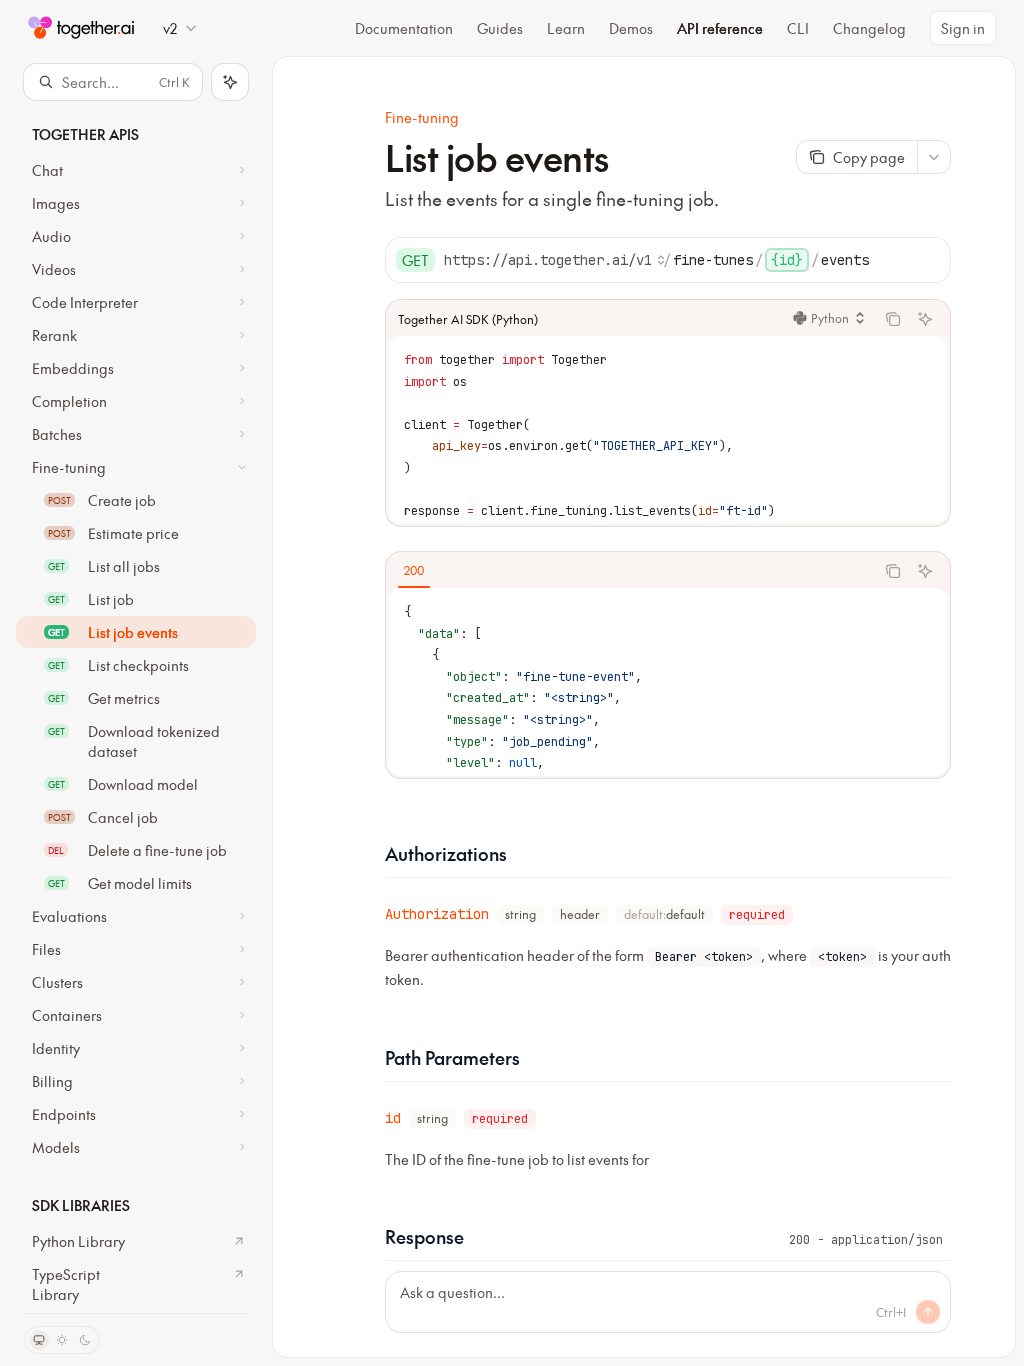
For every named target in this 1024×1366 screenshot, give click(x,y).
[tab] (414, 570)
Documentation (404, 28)
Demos (631, 28)
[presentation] (136, 706)
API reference (720, 28)
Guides (500, 28)
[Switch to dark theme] (85, 1340)
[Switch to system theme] (39, 1340)
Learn (566, 28)
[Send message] (928, 1312)
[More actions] (934, 157)
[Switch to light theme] (62, 1340)
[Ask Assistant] (925, 319)
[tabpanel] (668, 682)
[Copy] (928, 260)
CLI (798, 28)
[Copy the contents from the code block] (893, 319)
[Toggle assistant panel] (230, 82)
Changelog (869, 28)
